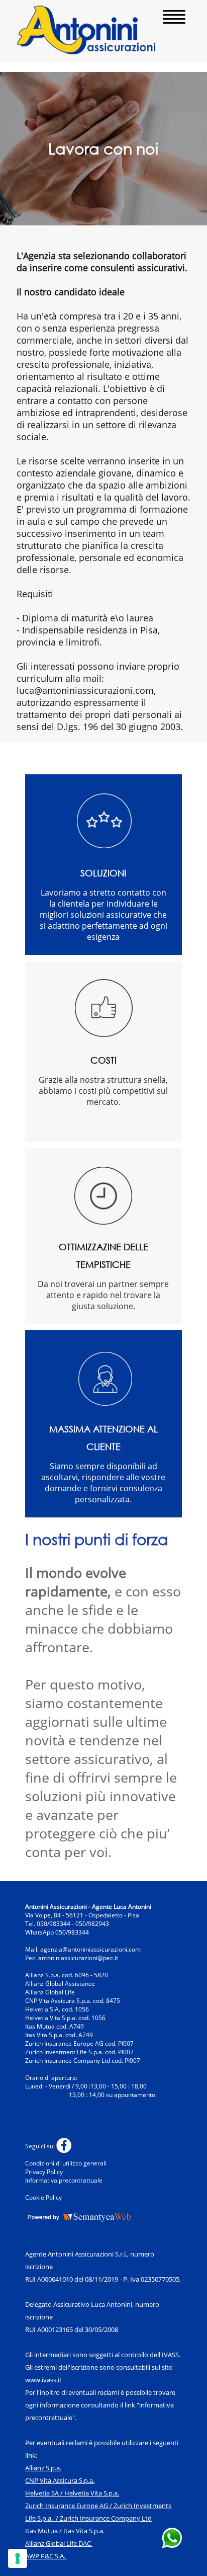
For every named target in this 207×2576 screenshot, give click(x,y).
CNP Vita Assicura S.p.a (59, 2480)
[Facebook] (65, 2146)
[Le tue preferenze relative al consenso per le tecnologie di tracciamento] (18, 2558)
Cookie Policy (43, 2197)
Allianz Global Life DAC (58, 2543)
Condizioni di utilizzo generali (66, 2163)
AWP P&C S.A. (45, 2556)
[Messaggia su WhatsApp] (172, 2545)
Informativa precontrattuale (64, 2180)
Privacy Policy (44, 2172)
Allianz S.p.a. (43, 2468)
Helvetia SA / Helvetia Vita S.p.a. (72, 2493)
